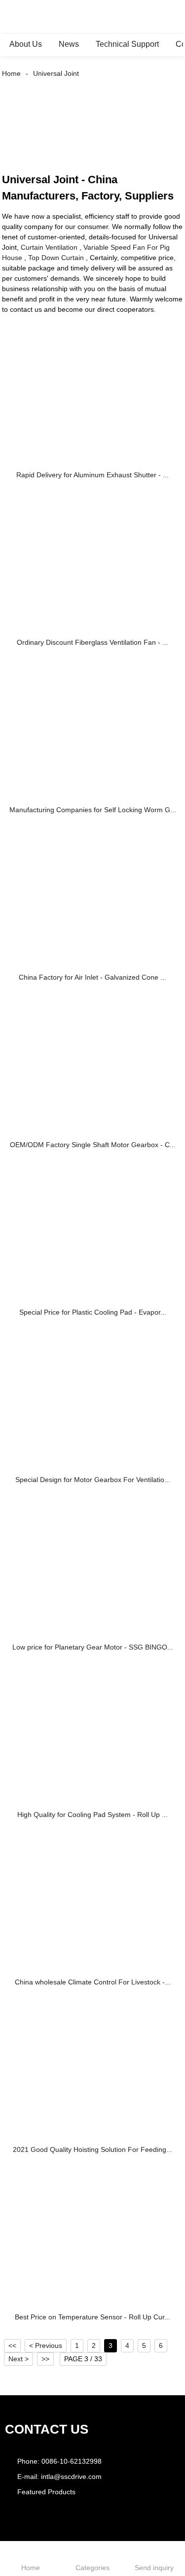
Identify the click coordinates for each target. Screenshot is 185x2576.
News (69, 44)
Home (11, 73)
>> (45, 2359)
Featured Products (46, 2492)
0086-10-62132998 (72, 2461)
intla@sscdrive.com (71, 2477)
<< (12, 2345)
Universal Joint (56, 73)
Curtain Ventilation (49, 247)
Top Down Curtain (56, 258)
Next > (18, 2359)
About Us (26, 44)
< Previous (46, 2345)
